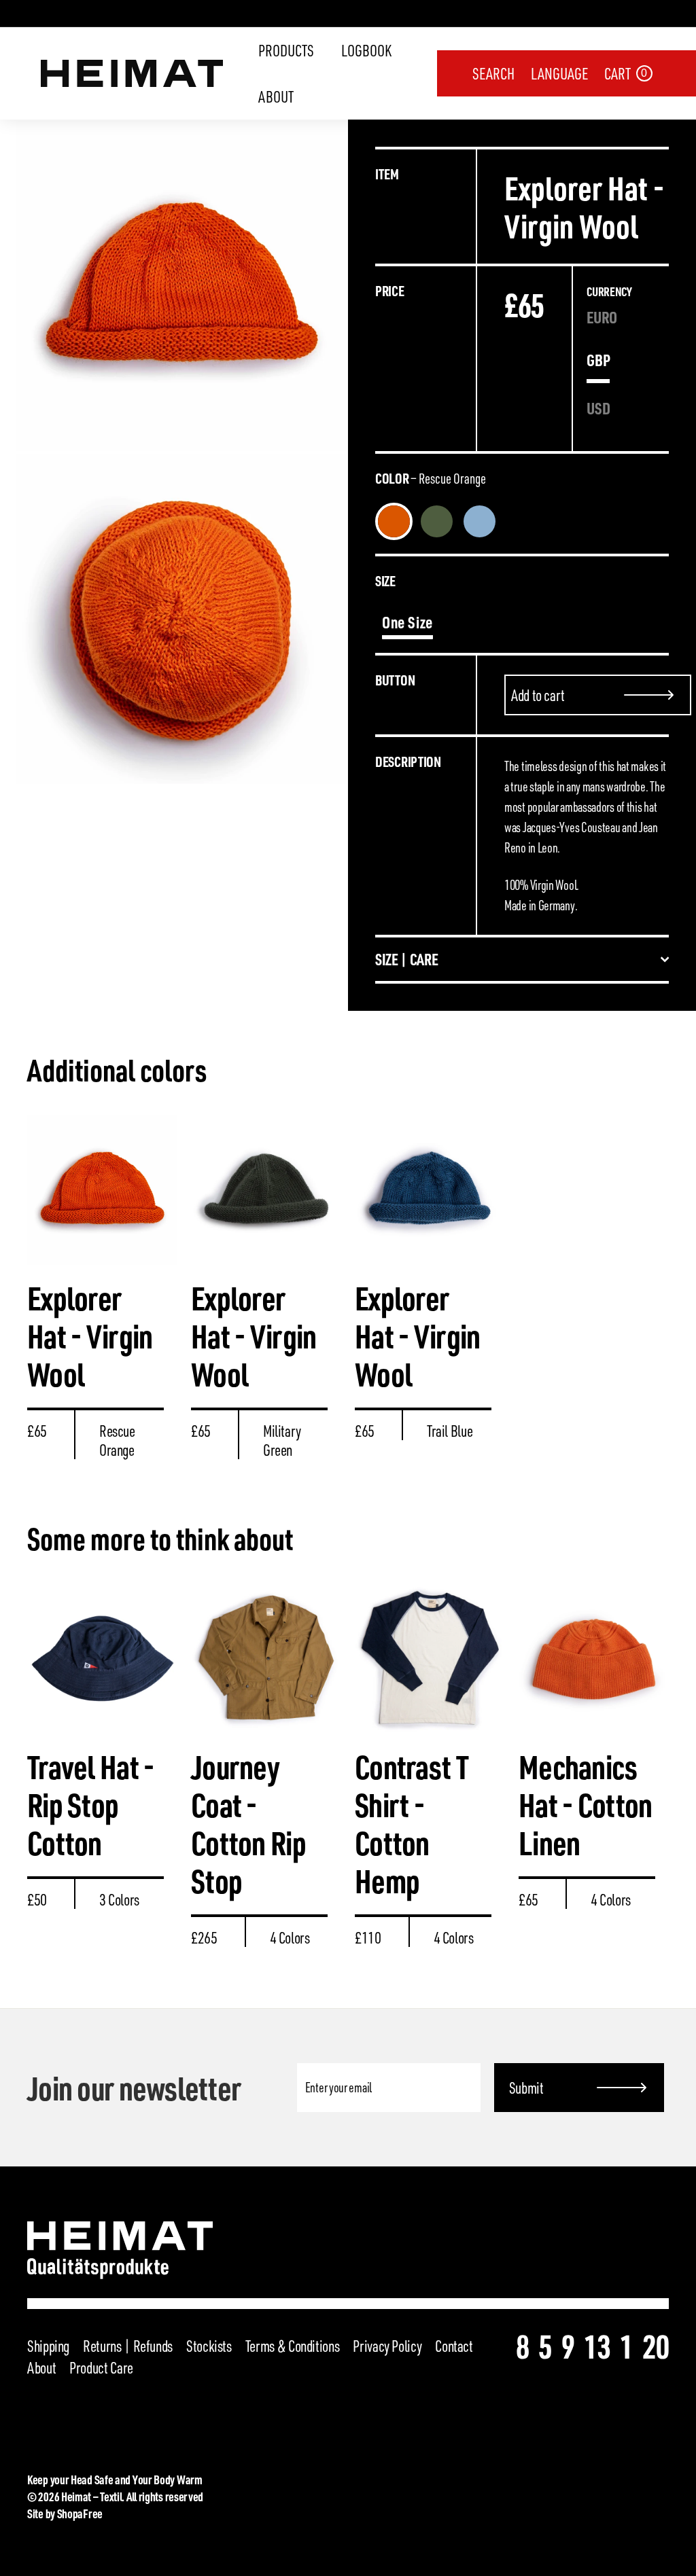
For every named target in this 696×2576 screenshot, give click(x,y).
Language (559, 73)
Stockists (209, 2346)
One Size (407, 622)
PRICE (390, 290)
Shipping (48, 2346)
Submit (526, 2088)
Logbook (366, 50)
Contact (454, 2346)
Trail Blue (480, 521)
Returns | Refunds (128, 2346)
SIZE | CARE (406, 959)
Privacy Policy (387, 2346)
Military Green (437, 521)
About (276, 96)
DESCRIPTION (408, 761)
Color (431, 478)
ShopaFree (80, 2513)
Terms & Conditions (293, 2346)
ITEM (387, 174)
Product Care (101, 2367)
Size (385, 580)
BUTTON (395, 680)
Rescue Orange (394, 521)
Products (286, 50)
